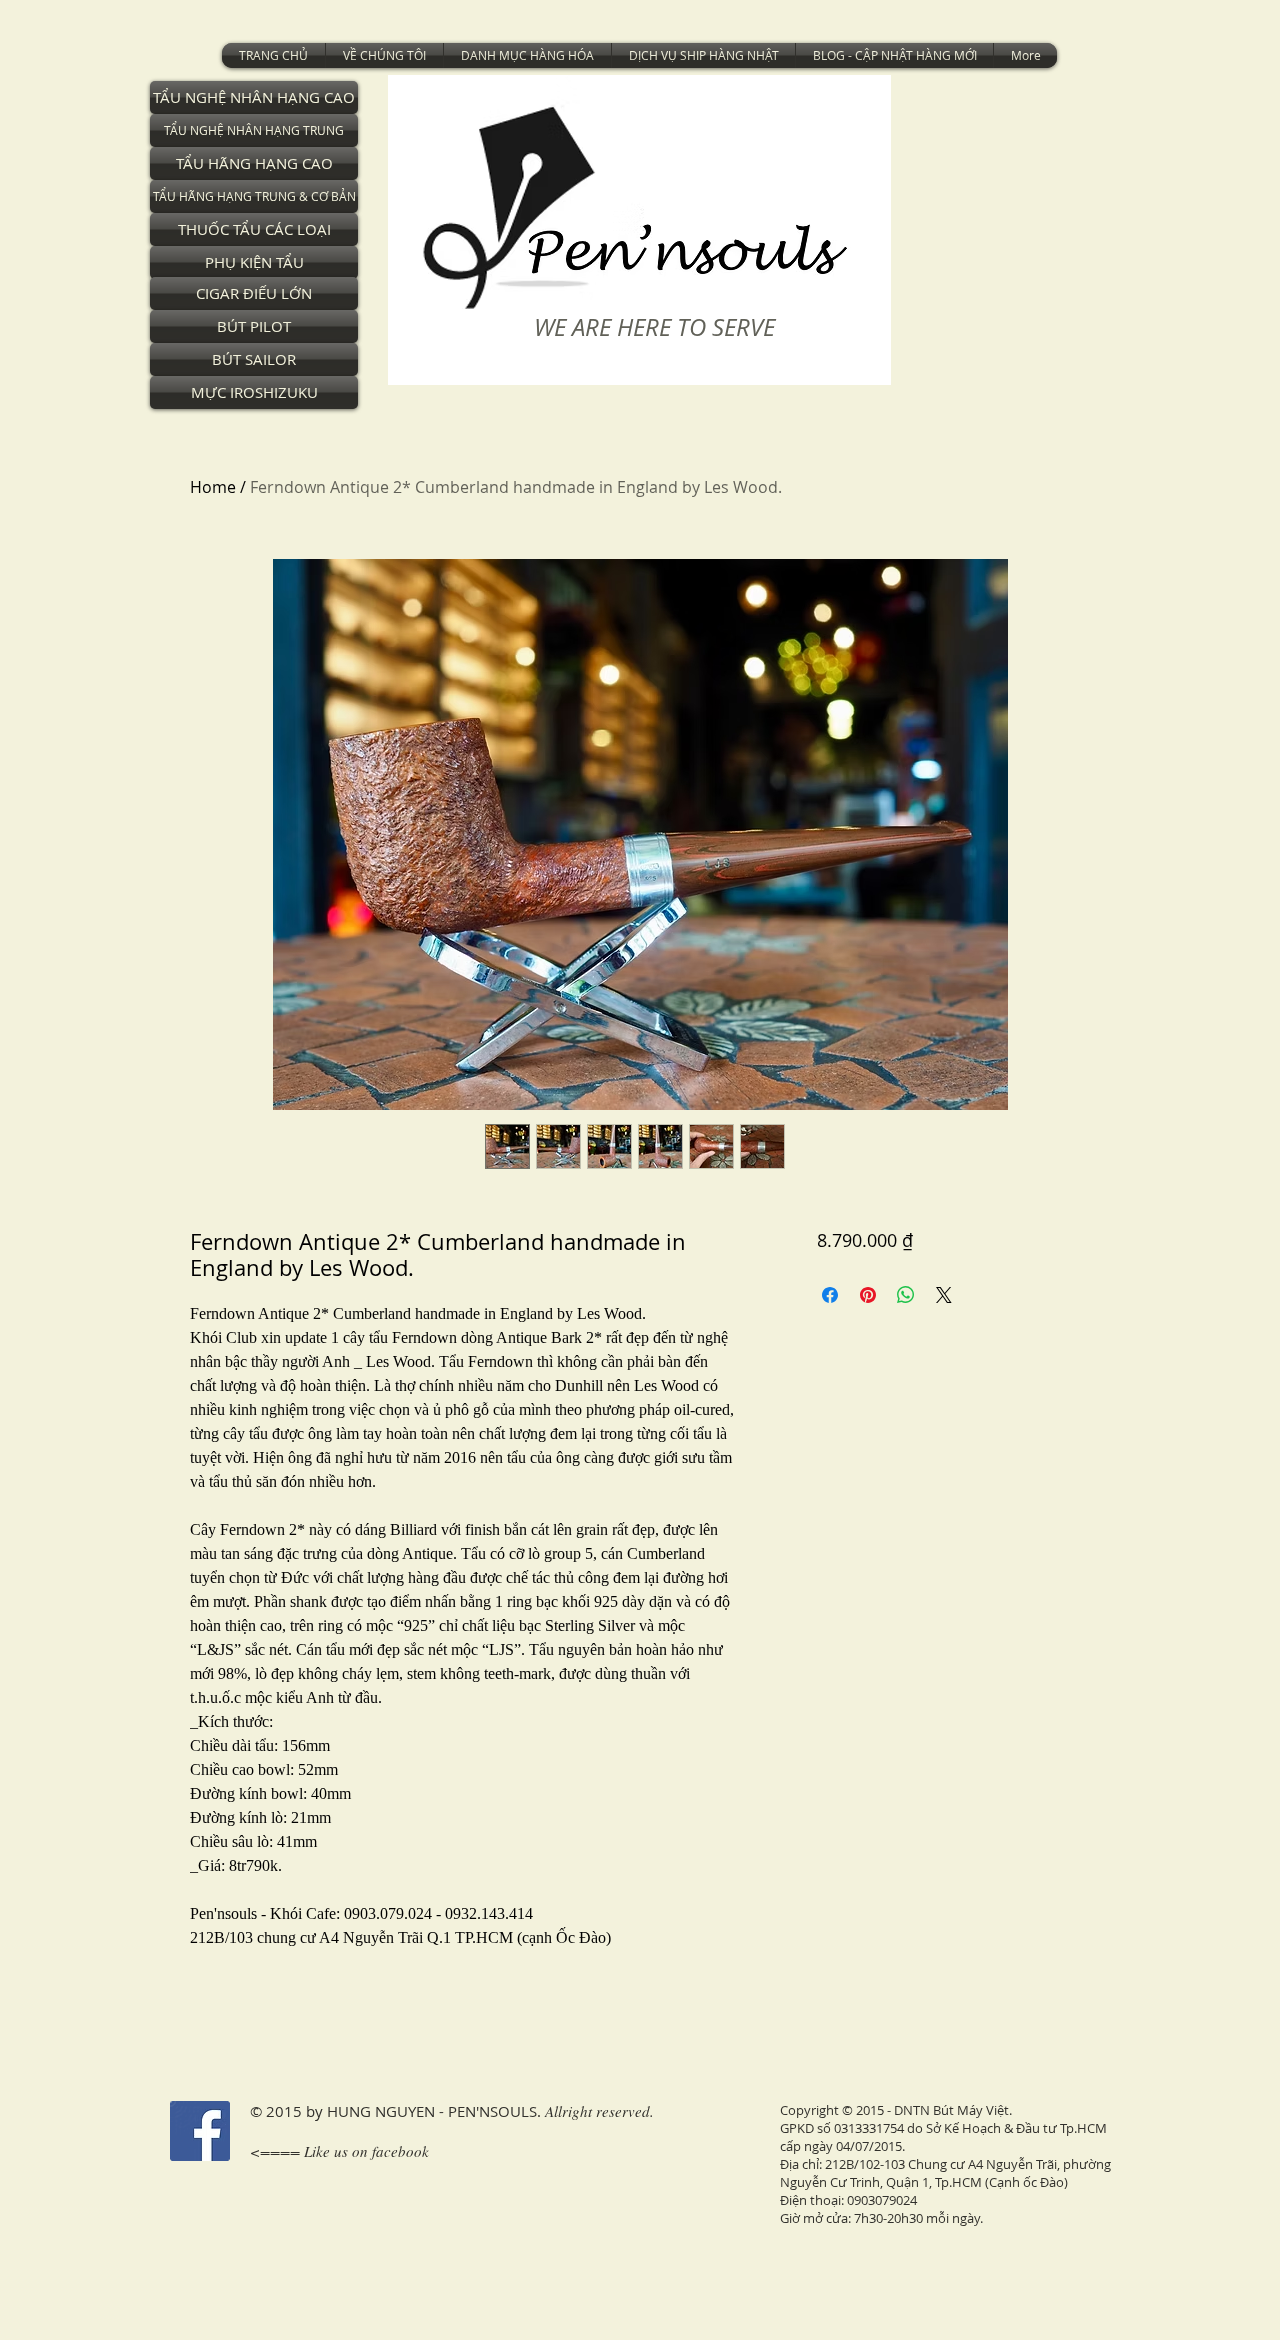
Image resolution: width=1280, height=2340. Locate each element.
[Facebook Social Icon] (200, 2131)
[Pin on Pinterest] (868, 1295)
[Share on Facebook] (830, 1295)
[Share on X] (944, 1295)
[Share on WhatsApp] (906, 1295)
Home (213, 487)
